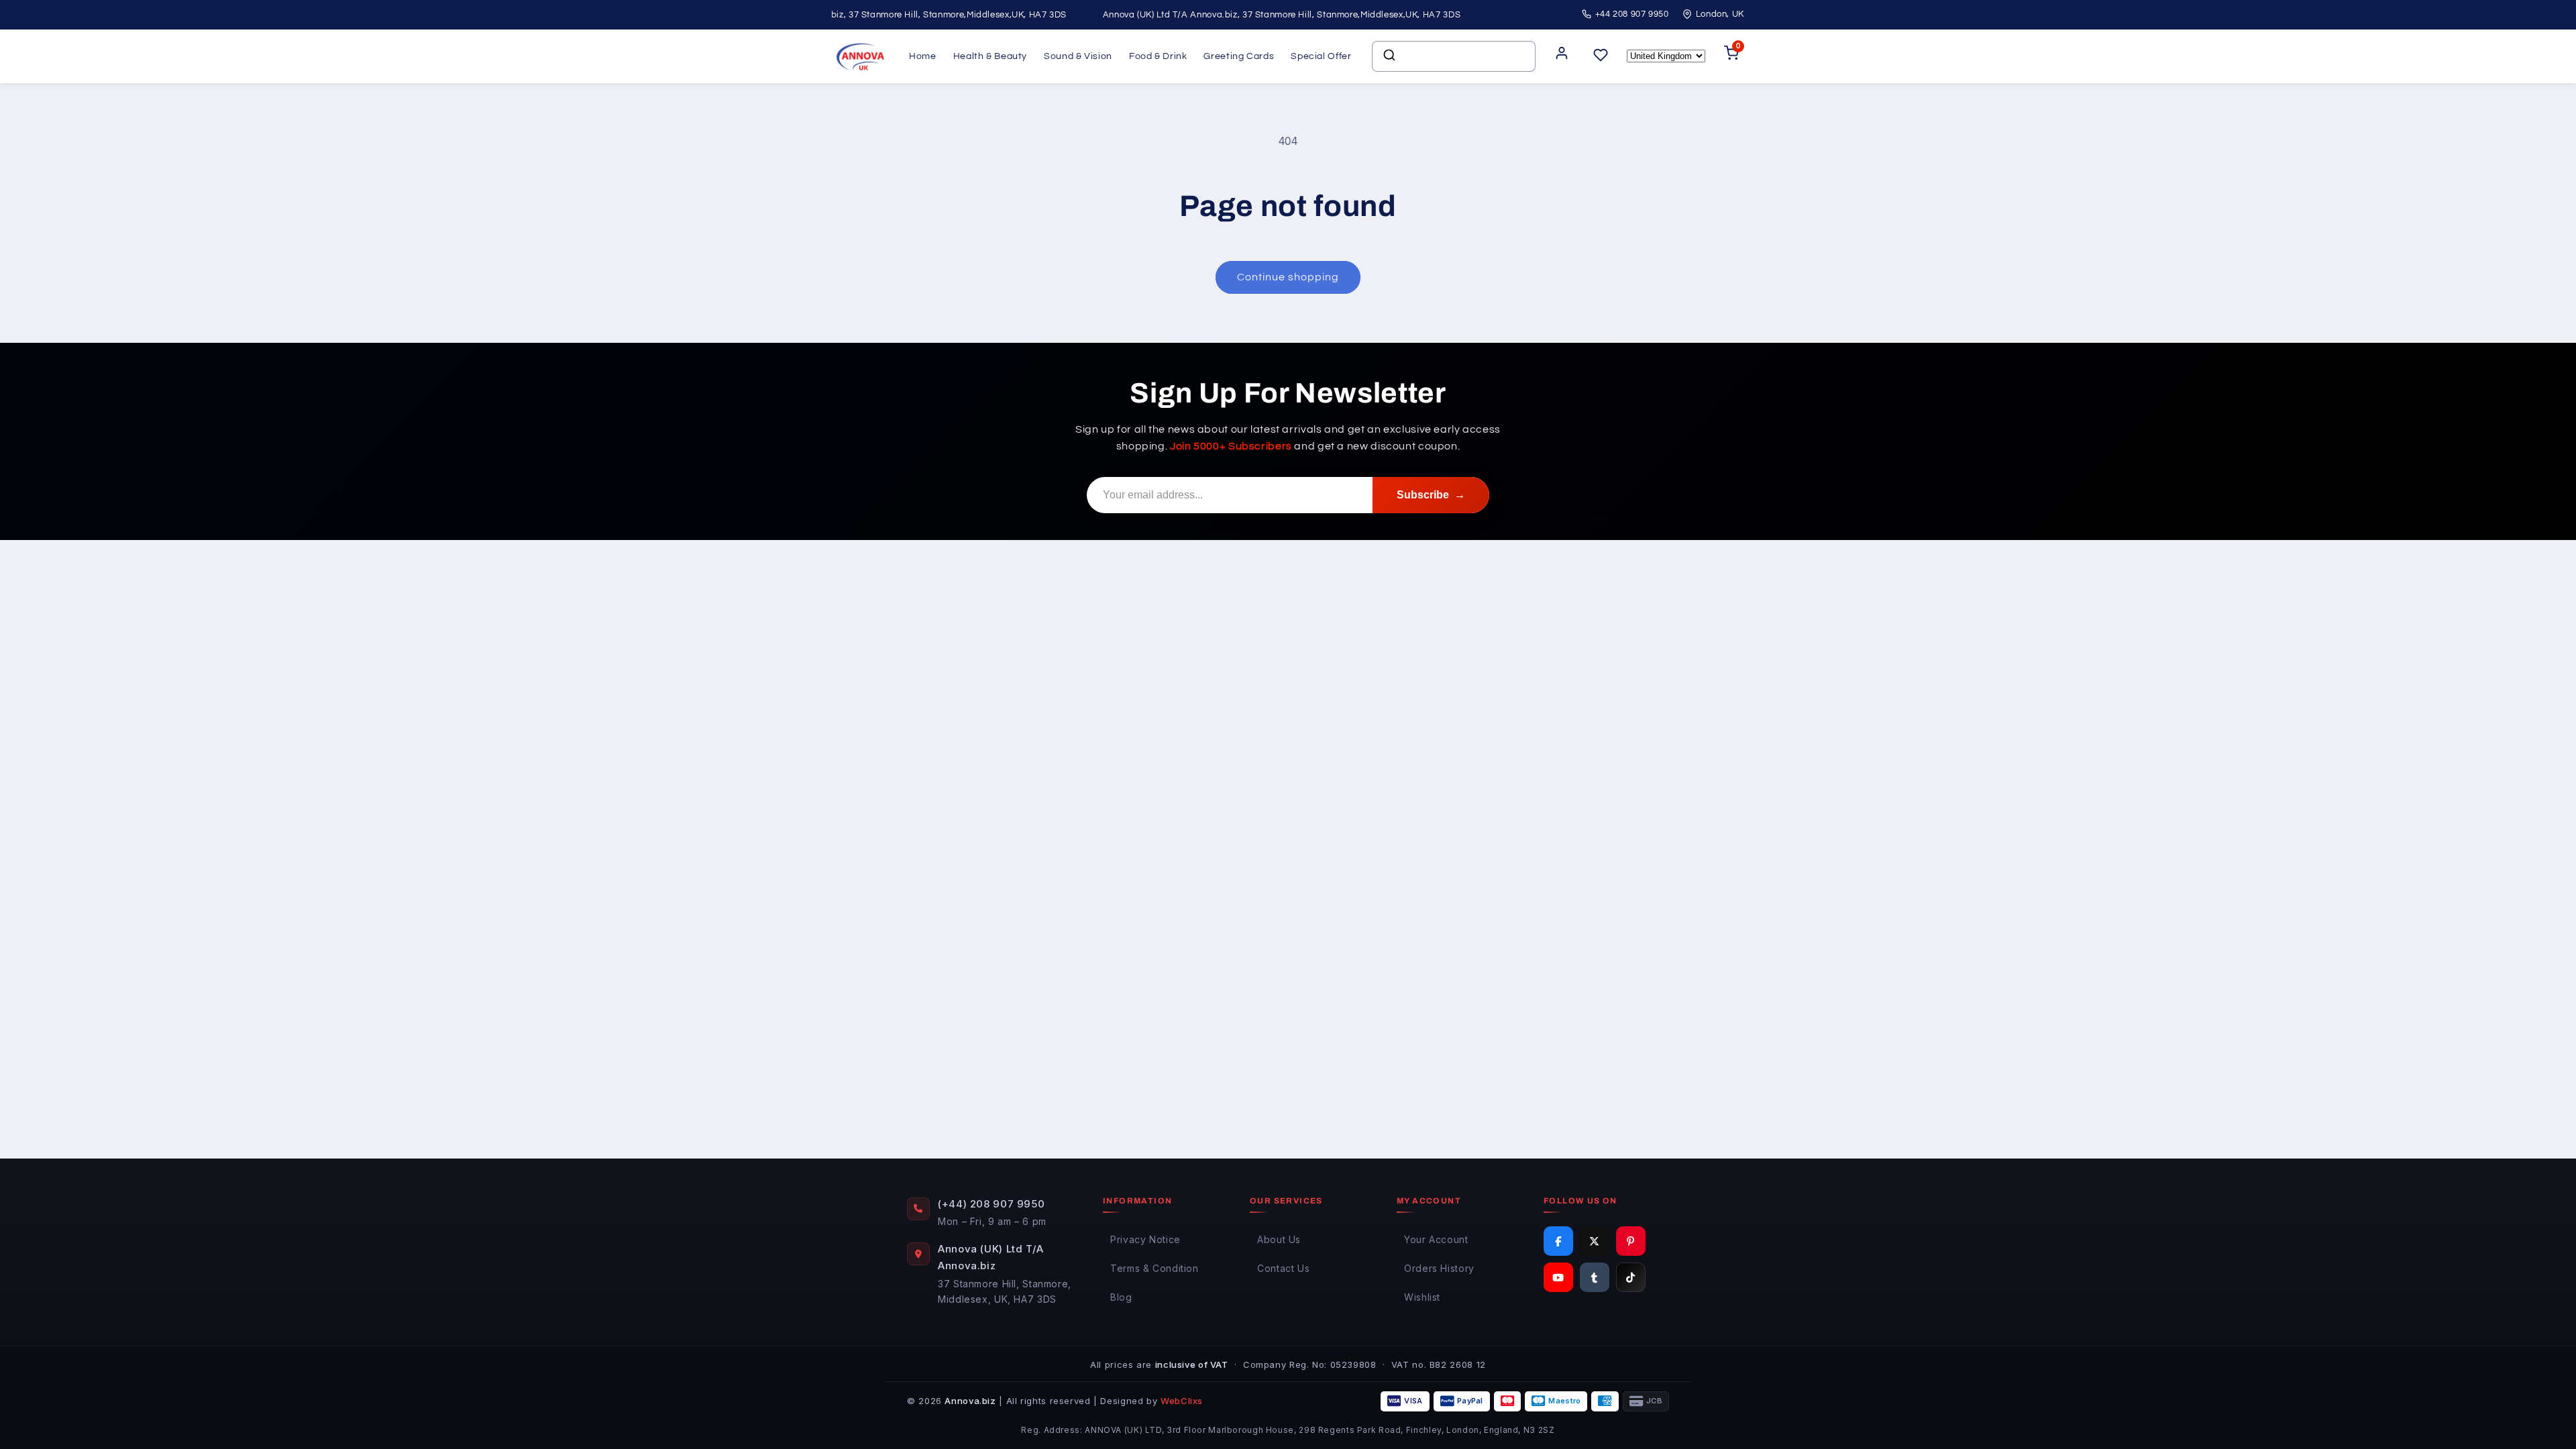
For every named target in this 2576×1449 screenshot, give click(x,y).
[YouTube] (1558, 1277)
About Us (1279, 1239)
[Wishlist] (1601, 56)
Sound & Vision (1078, 56)
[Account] (1562, 57)
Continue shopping (1288, 277)
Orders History (1439, 1268)
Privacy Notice (1145, 1239)
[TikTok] (1631, 1277)
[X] (1595, 1241)
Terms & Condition (1155, 1268)
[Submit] (1388, 56)
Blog (1121, 1297)
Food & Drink (1158, 56)
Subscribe (1431, 495)
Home (923, 56)
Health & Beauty (990, 56)
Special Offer (1321, 56)
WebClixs (1182, 1401)
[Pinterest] (1631, 1241)
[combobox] (1454, 56)
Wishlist (1422, 1297)
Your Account (1436, 1239)
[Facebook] (1558, 1241)
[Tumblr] (1595, 1277)
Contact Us (1283, 1268)
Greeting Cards (1239, 56)
